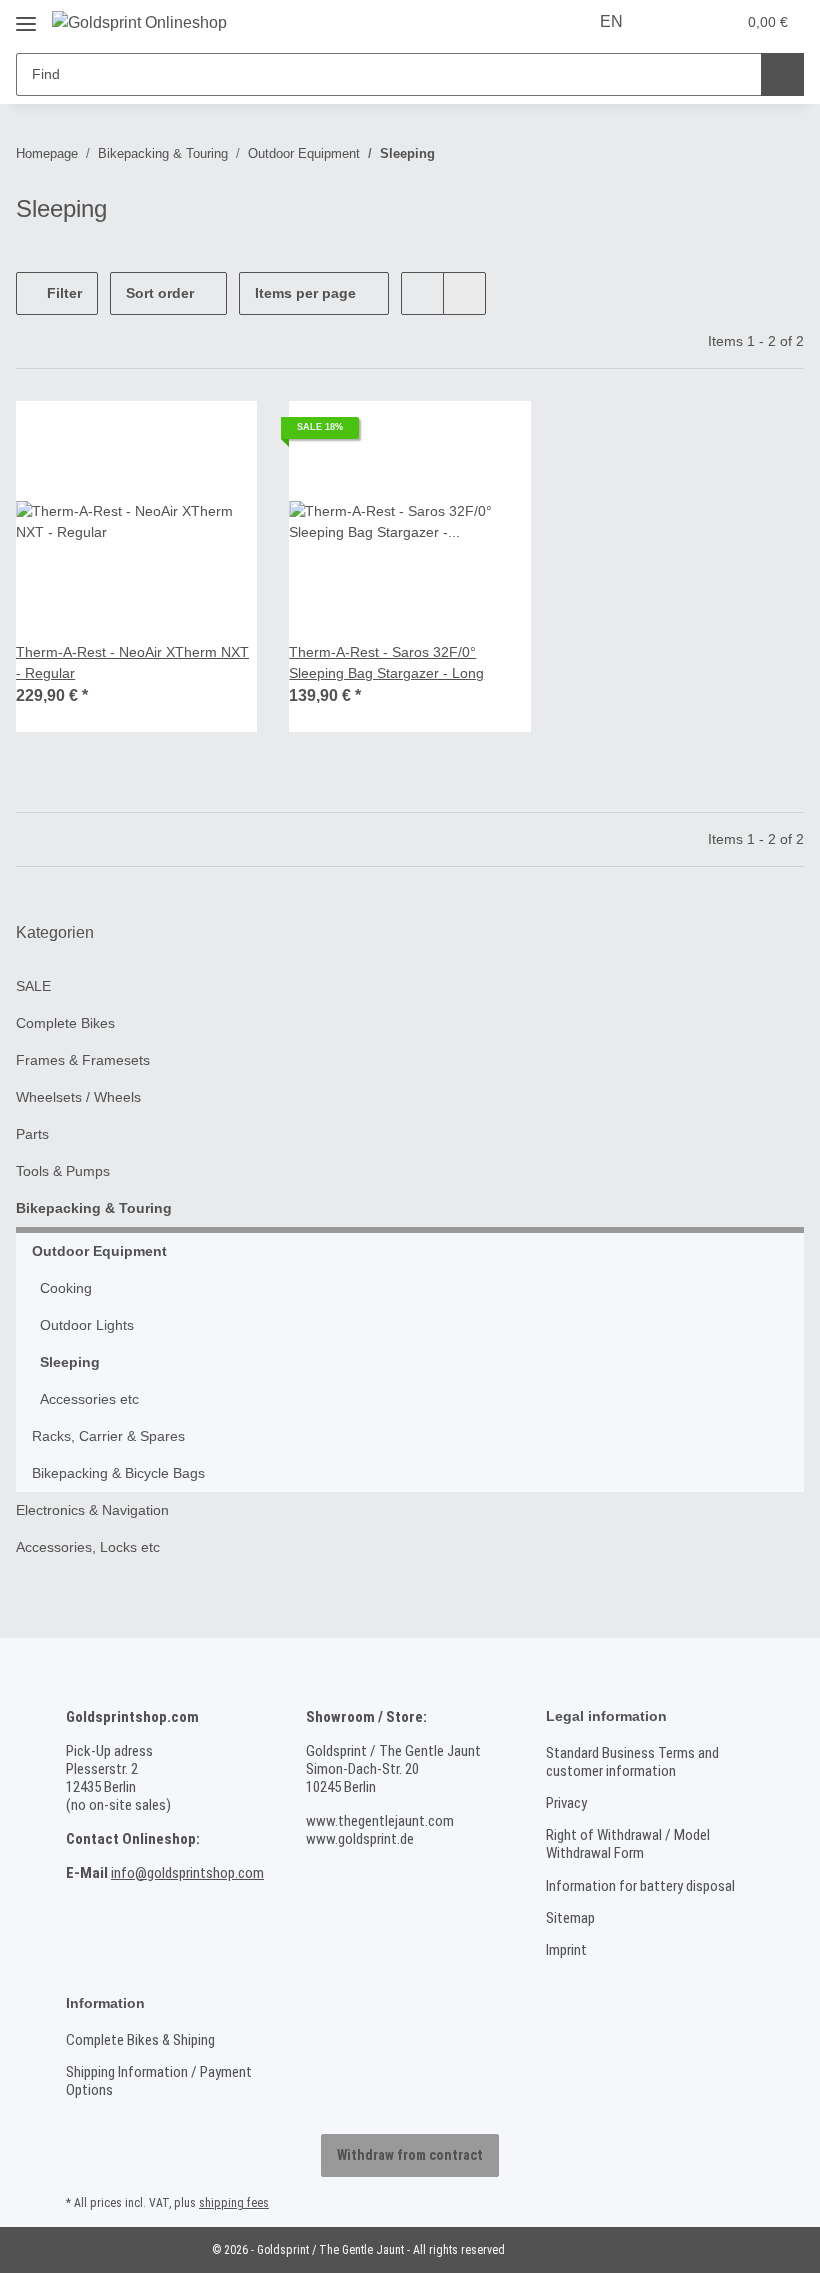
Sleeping (70, 1362)
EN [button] (611, 21)
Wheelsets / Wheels (78, 1097)
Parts (32, 1134)
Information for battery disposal (640, 1886)
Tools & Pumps (63, 1171)
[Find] (782, 74)
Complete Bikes (65, 1023)
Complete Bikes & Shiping (140, 2040)
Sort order (160, 293)
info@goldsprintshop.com (187, 1873)
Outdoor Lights (87, 1325)
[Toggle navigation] (26, 16)
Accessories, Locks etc (88, 1547)
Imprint (566, 1950)
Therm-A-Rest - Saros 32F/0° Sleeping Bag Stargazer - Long (386, 662)
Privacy (566, 1803)
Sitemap (570, 1918)
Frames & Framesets (83, 1060)
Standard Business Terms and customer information (632, 1762)
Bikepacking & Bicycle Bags (118, 1473)
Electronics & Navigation (92, 1510)
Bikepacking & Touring (94, 1208)
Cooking (66, 1288)
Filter (62, 293)
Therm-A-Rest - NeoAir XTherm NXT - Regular (132, 662)
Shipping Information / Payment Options (159, 2081)
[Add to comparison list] (223, 435)
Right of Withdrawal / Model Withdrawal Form (628, 1844)
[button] (678, 22)
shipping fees (234, 2203)
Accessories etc (89, 1399)
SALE (33, 986)
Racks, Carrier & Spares (108, 1436)
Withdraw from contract (410, 2155)
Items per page (305, 293)
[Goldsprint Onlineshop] (139, 23)
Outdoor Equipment (99, 1251)
